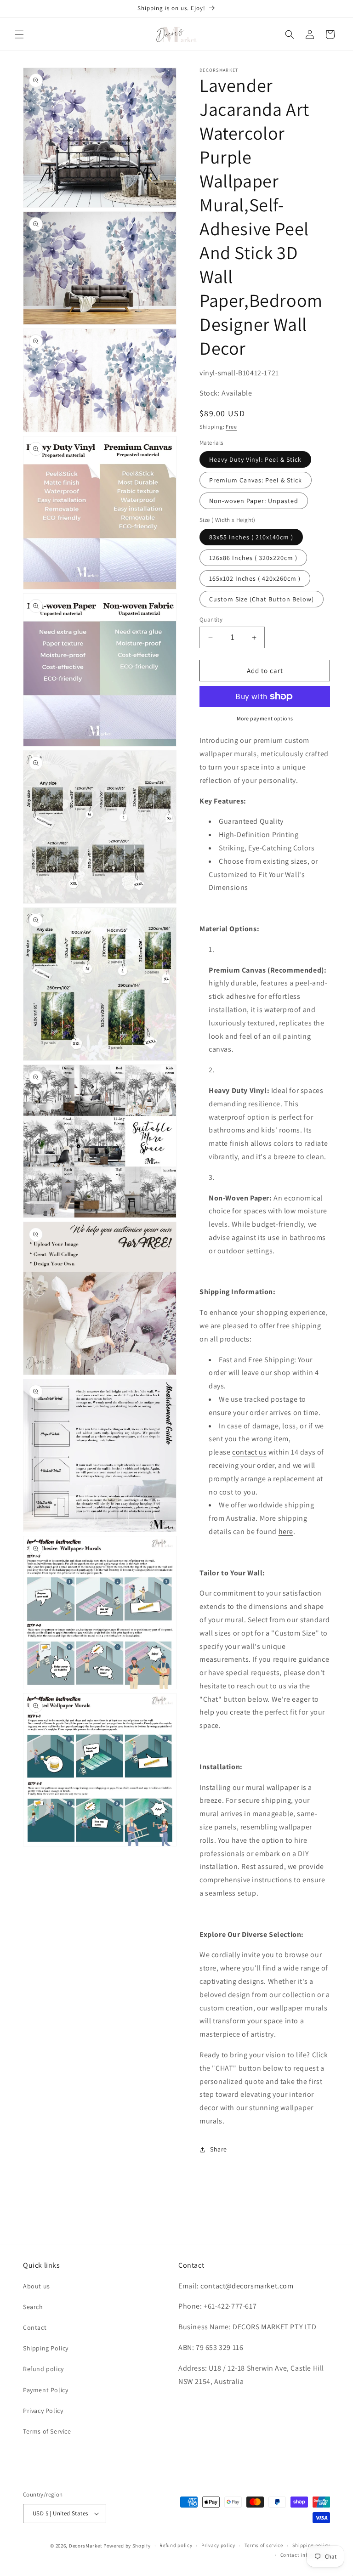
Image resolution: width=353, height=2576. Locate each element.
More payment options (265, 718)
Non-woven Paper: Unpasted (254, 501)
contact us (249, 1452)
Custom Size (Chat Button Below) (262, 599)
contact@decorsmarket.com (247, 2286)
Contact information (305, 2555)
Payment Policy (46, 2390)
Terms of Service (47, 2431)
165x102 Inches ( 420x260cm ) (255, 578)
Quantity (211, 620)
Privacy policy (218, 2545)
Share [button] (219, 2149)
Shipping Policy (46, 2348)
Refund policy (43, 2369)
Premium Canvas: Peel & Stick (256, 480)
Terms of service (264, 2545)
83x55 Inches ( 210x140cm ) (251, 537)
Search (33, 2307)
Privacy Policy (43, 2411)
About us (37, 2286)
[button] (19, 34)
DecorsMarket (85, 2546)
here (286, 1531)
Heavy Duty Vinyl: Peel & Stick (255, 459)
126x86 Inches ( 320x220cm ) (253, 558)
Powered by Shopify (127, 2546)
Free (231, 427)
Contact (35, 2327)
